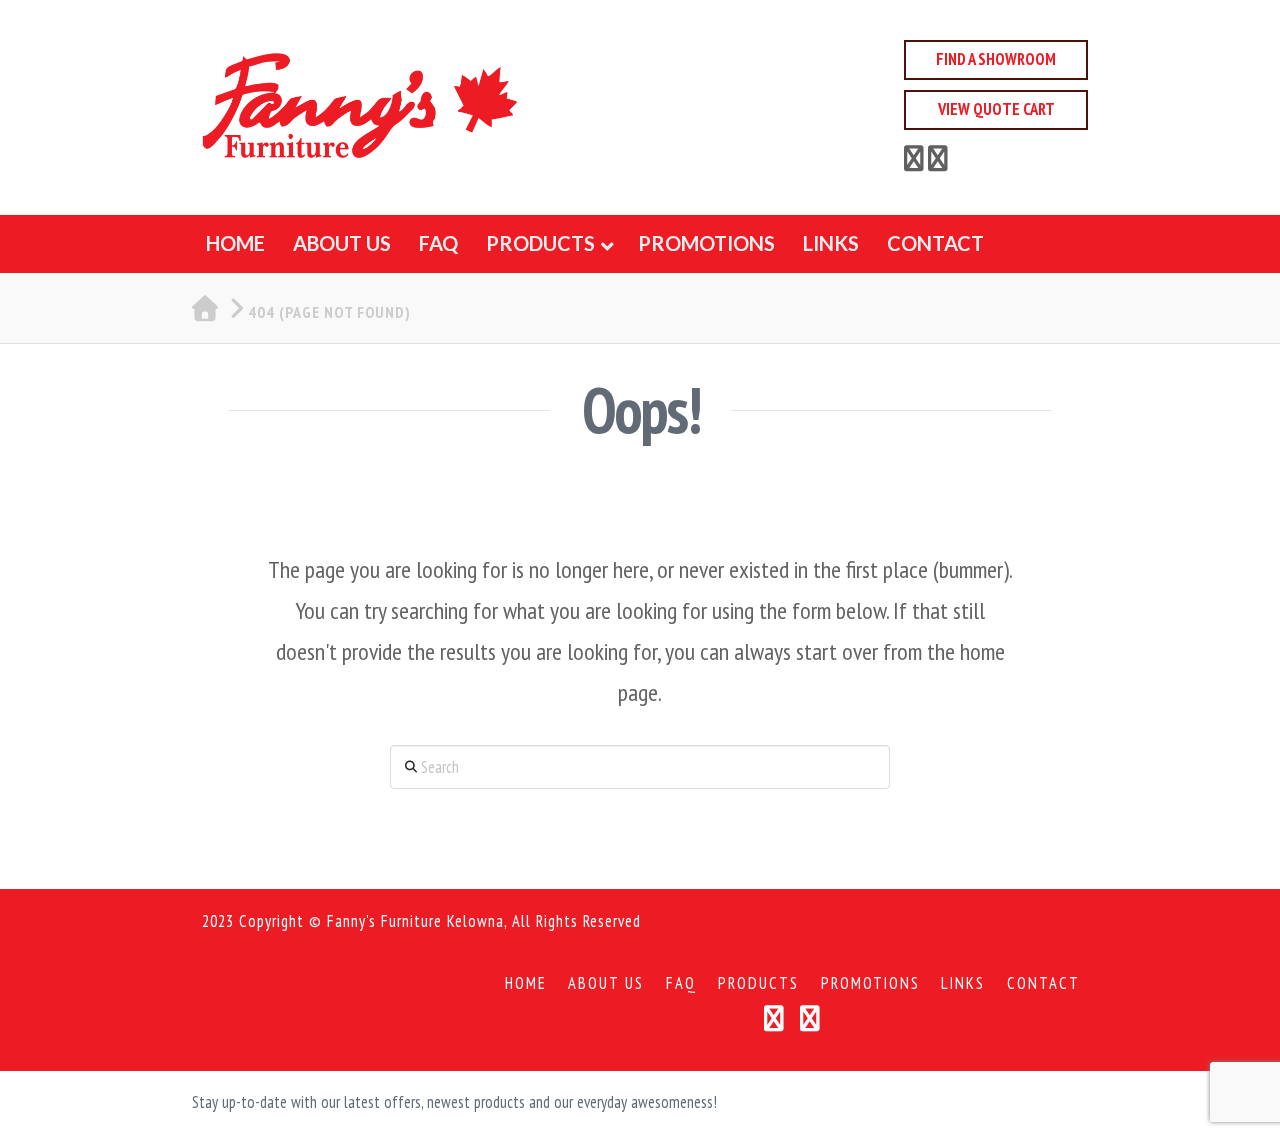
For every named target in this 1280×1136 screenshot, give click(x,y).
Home (526, 983)
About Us (606, 983)
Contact (1043, 983)
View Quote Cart (996, 109)
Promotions (870, 983)
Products (758, 983)
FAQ (681, 983)
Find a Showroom (996, 59)
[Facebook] (914, 162)
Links (963, 983)
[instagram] (938, 162)
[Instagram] (810, 1018)
